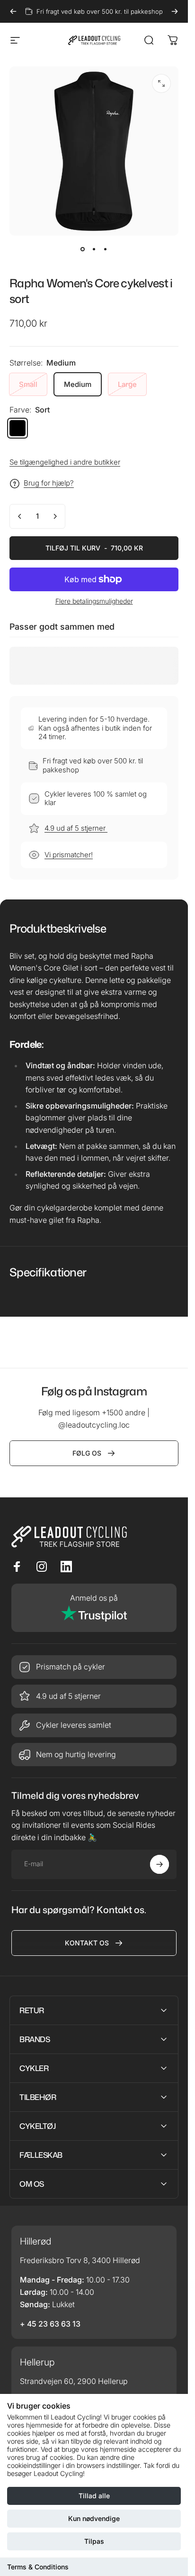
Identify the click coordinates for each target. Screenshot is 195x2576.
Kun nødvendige (94, 2518)
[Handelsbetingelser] (94, 1725)
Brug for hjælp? (49, 483)
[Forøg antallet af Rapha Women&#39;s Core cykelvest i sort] (55, 516)
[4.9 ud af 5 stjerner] (94, 1696)
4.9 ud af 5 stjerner (76, 828)
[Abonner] (160, 1864)
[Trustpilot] (94, 1608)
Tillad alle (94, 2496)
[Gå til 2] (94, 249)
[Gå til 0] (83, 249)
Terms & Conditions (38, 2567)
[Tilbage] (13, 11)
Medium (78, 384)
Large (127, 384)
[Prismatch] (94, 1667)
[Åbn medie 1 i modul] (161, 83)
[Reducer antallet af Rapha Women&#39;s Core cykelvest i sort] (20, 516)
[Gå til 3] (106, 249)
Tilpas (94, 2541)
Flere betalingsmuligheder (94, 601)
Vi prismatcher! (69, 855)
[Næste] (175, 11)
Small (28, 384)
